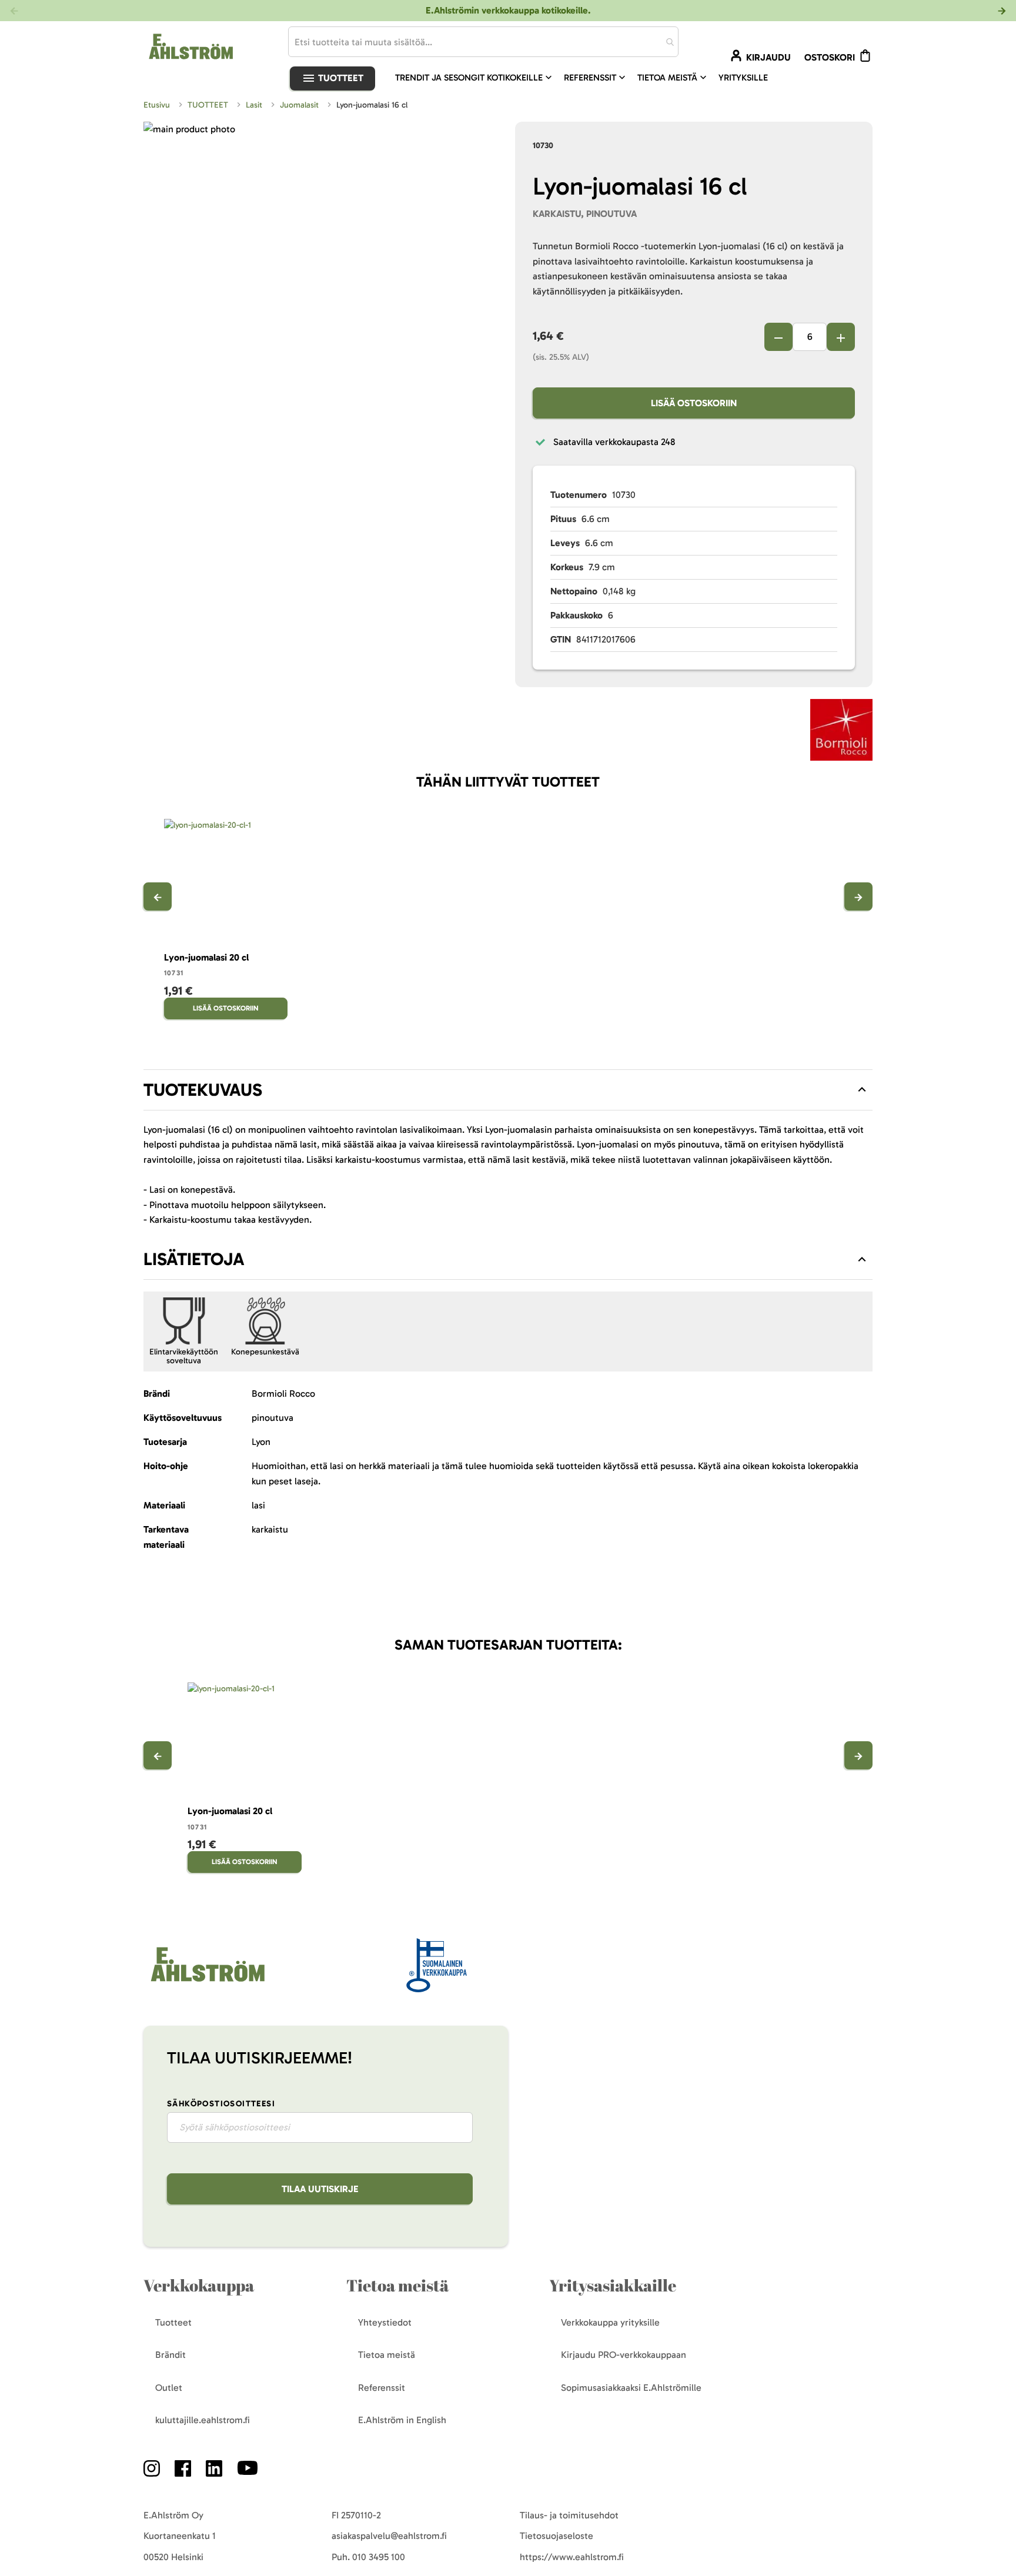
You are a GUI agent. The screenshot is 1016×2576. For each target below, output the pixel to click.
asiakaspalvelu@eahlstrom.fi (389, 2536)
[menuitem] (475, 78)
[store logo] (206, 1983)
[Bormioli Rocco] (841, 732)
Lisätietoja (194, 1259)
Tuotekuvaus (203, 1090)
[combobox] (483, 42)
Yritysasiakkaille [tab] (613, 2285)
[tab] (508, 1090)
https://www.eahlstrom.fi (572, 2557)
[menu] (586, 78)
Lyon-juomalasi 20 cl (206, 957)
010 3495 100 (379, 2557)
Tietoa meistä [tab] (397, 2285)
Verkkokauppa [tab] (199, 2285)
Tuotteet (340, 78)
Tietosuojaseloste (557, 2536)
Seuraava (858, 896)
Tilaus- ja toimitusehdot (569, 2515)
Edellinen (158, 896)
